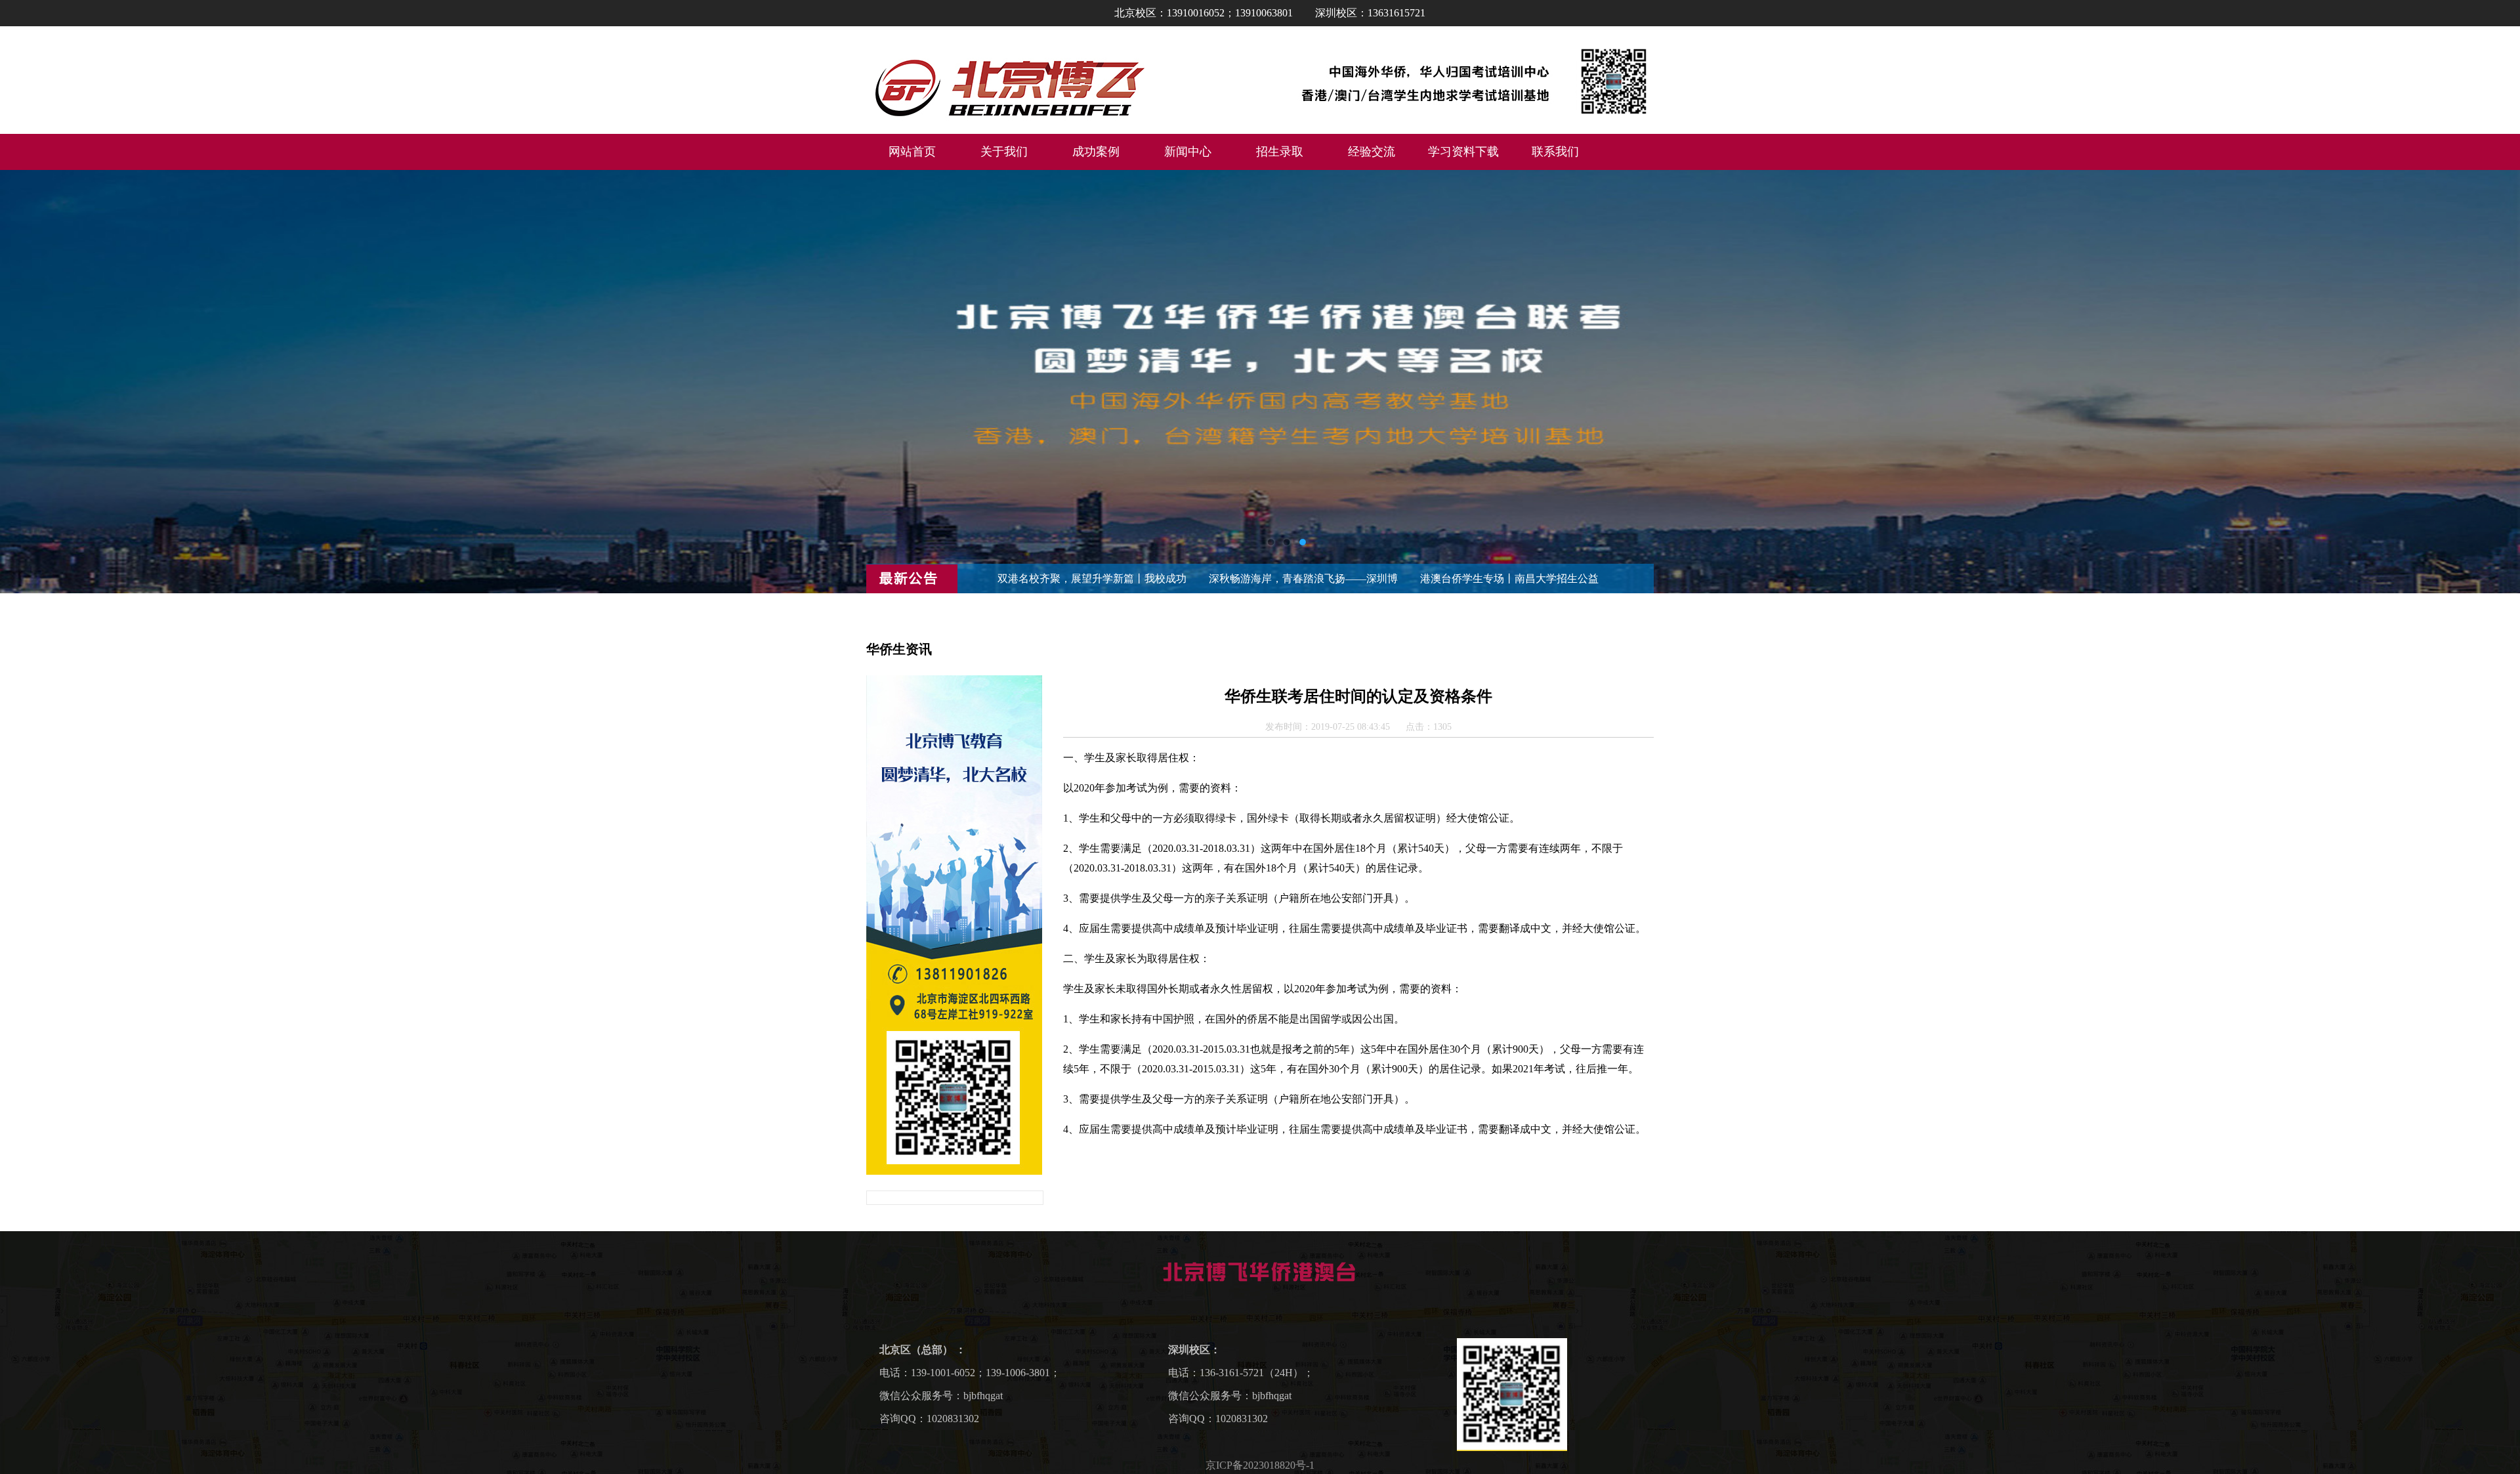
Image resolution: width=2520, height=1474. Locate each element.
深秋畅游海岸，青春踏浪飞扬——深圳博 (1303, 579)
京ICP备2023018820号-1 (1260, 1465)
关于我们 (1004, 152)
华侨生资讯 (899, 649)
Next (2497, 382)
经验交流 (1372, 152)
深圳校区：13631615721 (1370, 13)
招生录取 (1280, 152)
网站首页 (912, 152)
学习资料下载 (1463, 152)
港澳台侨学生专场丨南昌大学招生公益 (1509, 579)
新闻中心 (1188, 152)
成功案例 (1096, 152)
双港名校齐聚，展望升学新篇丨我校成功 (1092, 579)
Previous (23, 382)
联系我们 (1555, 152)
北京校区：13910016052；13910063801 (1204, 13)
